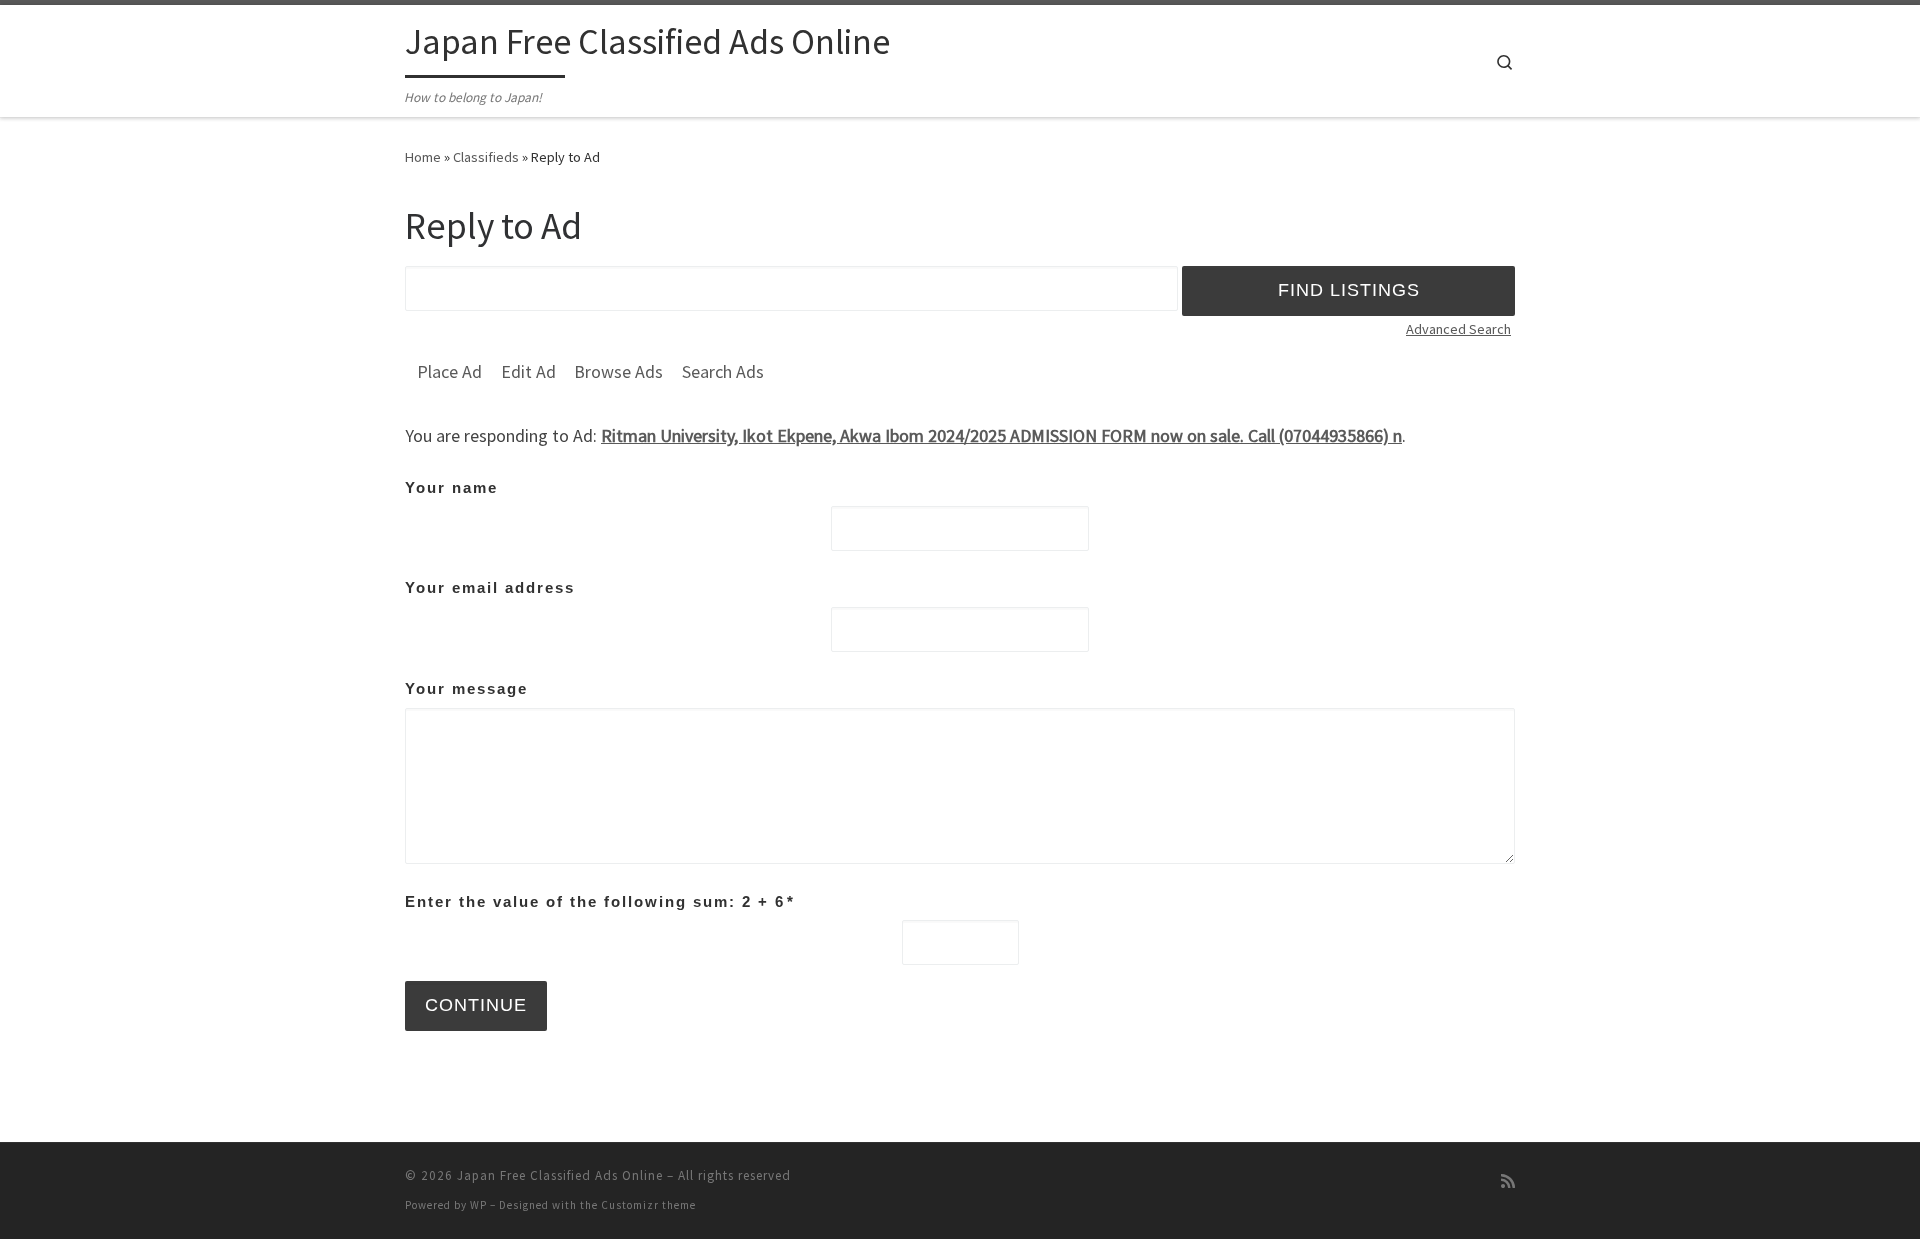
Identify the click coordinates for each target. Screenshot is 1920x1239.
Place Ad (449, 371)
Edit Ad (528, 371)
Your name (451, 487)
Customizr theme (648, 1205)
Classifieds (486, 157)
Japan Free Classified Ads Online (560, 1175)
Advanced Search (1458, 329)
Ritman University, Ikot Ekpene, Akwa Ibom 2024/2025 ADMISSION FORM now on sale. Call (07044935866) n (1001, 435)
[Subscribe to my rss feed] (1508, 1181)
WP (478, 1205)
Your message (466, 688)
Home (423, 157)
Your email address (490, 587)
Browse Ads (618, 371)
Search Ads (723, 371)
